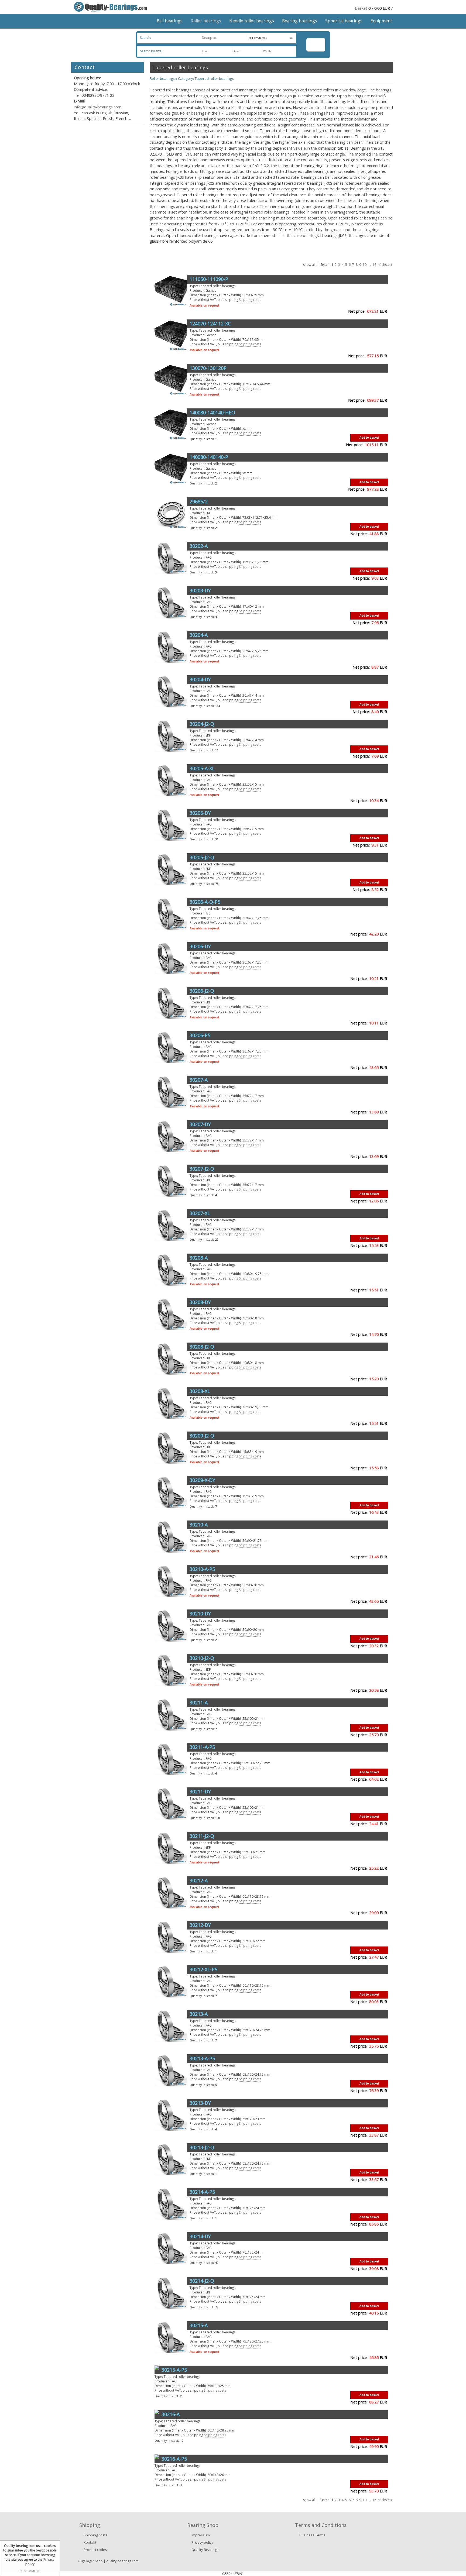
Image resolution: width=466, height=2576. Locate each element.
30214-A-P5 (202, 2192)
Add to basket (369, 437)
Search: (145, 38)
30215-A (199, 2325)
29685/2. (199, 501)
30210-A (199, 1525)
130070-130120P (208, 368)
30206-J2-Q (202, 991)
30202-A (199, 546)
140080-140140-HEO (212, 412)
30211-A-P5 (202, 1747)
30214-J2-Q (202, 2281)
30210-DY (200, 1614)
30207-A (199, 1080)
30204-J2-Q (202, 724)
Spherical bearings (344, 21)
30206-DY (200, 946)
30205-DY (200, 813)
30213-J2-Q (202, 2147)
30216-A (171, 2414)
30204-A (199, 635)
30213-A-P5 (202, 2058)
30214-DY (200, 2236)
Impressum (201, 2535)
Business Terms (312, 2535)
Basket (361, 8)
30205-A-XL (202, 768)
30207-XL (200, 1213)
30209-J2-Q (202, 1436)
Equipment (381, 21)
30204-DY (200, 679)
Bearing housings (300, 21)
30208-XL (200, 1391)
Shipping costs (250, 300)
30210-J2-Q (202, 1658)
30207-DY (200, 1124)
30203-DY (200, 590)
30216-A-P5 (174, 2459)
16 (374, 265)
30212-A (199, 1880)
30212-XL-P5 (203, 1969)
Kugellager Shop (90, 2561)
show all (309, 265)
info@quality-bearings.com (98, 107)
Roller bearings (206, 21)
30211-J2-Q (202, 1836)
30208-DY (200, 1302)
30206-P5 (200, 1035)
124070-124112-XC (210, 324)
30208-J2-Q (202, 1347)
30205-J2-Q (202, 857)
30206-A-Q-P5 (205, 902)
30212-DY (200, 1925)
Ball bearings (170, 21)
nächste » (385, 265)
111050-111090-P (209, 279)
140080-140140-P (209, 457)
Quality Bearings (205, 2550)
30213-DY (200, 2103)
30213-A (199, 2014)
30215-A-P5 (174, 2370)
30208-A (199, 1258)
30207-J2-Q (202, 1169)
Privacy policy (202, 2542)
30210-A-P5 (202, 1569)
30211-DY (200, 1791)
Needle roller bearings (252, 21)
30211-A (199, 1703)
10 (365, 265)
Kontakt (90, 2542)
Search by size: (151, 51)
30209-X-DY (202, 1480)
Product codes (95, 2550)
